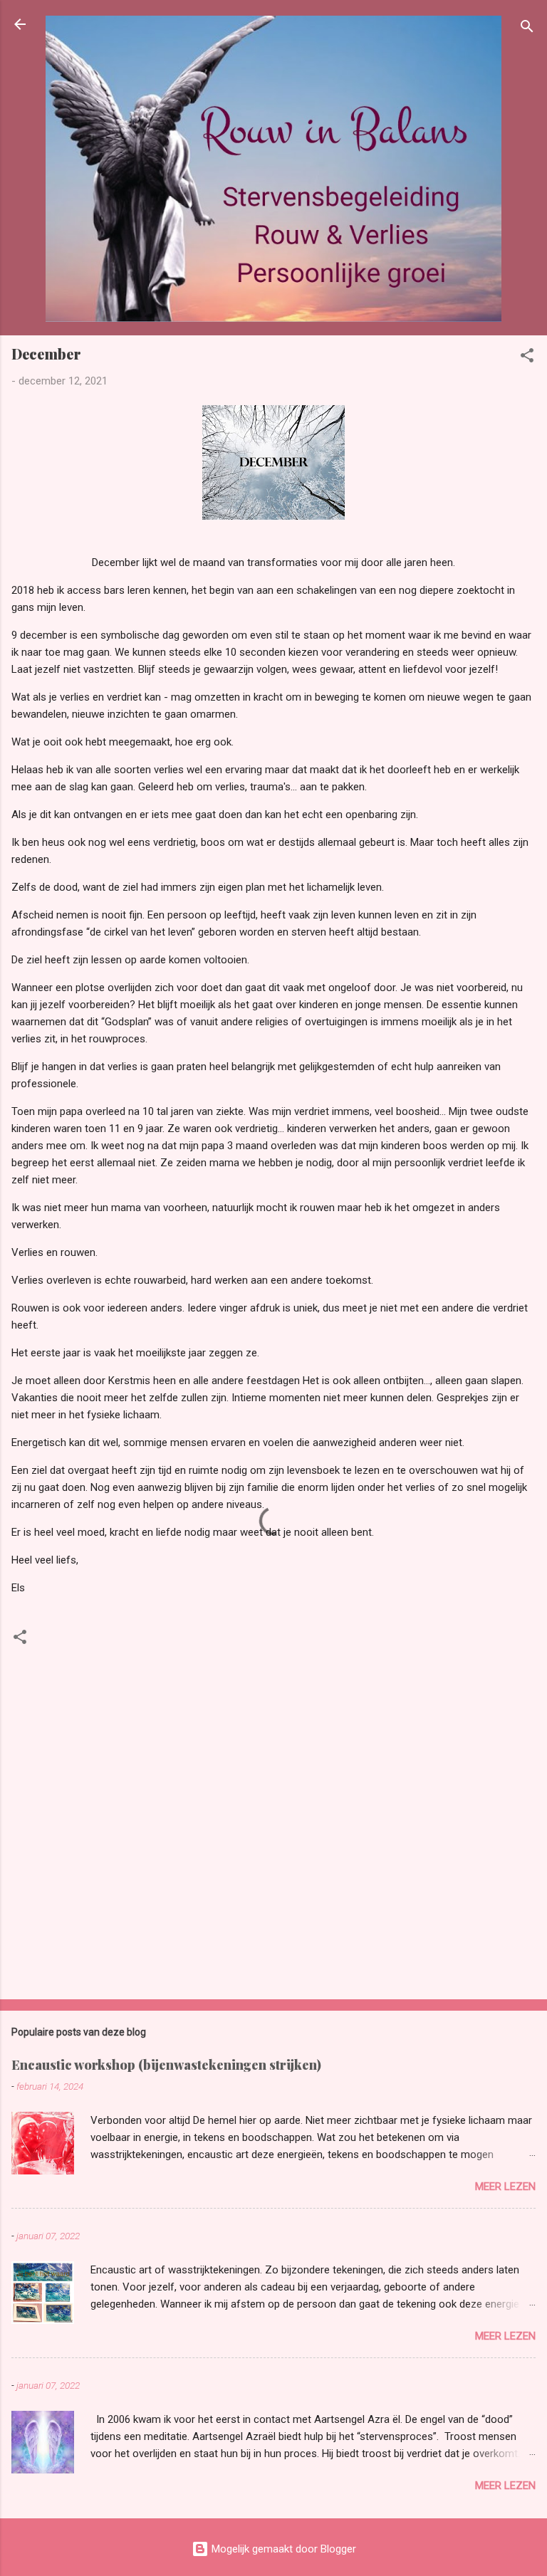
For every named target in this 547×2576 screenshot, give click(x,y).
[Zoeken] (527, 29)
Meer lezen (505, 2187)
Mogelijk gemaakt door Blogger (282, 2549)
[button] (527, 358)
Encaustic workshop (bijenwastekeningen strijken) (166, 2065)
